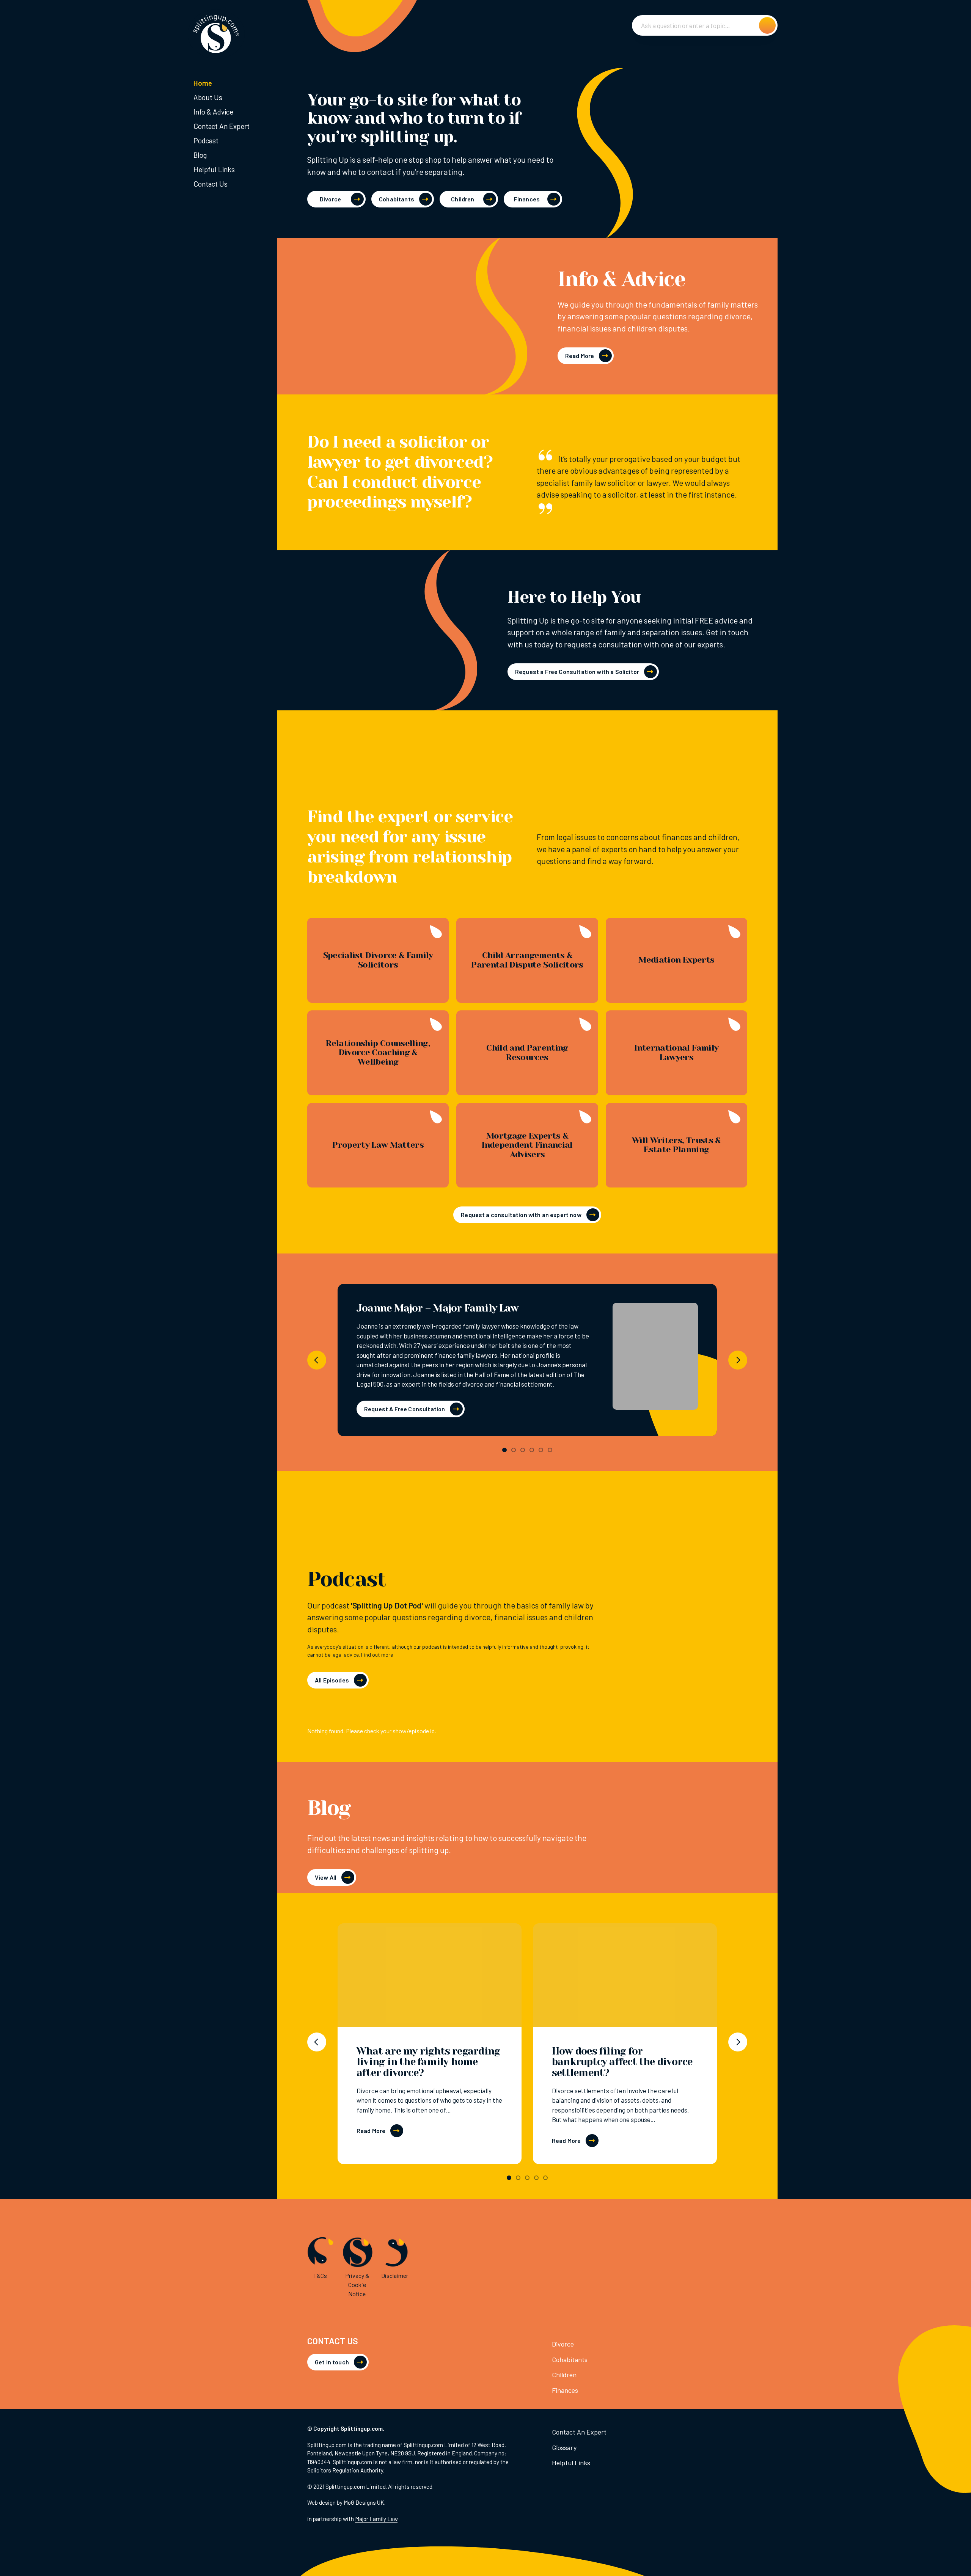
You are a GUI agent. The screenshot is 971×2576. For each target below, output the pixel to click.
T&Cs (320, 2275)
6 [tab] (550, 1450)
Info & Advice (213, 112)
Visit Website (655, 1359)
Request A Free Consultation (405, 1409)
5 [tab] (541, 1450)
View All (326, 1877)
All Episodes (332, 1680)
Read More (580, 356)
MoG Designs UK (364, 2502)
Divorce (330, 199)
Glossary (564, 2447)
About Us (208, 97)
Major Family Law (376, 2519)
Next (738, 1360)
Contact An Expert (222, 126)
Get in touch (332, 2362)
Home (203, 83)
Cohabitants (397, 199)
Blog (200, 155)
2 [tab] (514, 1450)
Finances (527, 199)
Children (463, 199)
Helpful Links (214, 169)
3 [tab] (523, 1450)
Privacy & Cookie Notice (357, 2285)
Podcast (206, 141)
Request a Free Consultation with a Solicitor (577, 671)
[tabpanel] (527, 1360)
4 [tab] (532, 1450)
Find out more (377, 1655)
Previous (317, 1360)
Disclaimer (395, 2275)
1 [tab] (504, 1450)
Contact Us (211, 184)
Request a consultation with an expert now (521, 1215)
